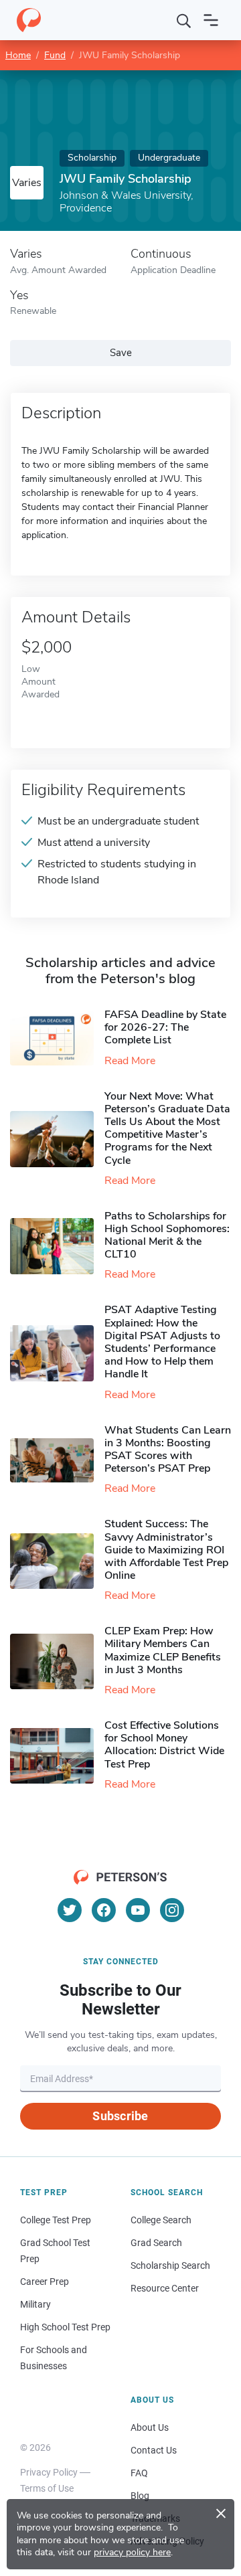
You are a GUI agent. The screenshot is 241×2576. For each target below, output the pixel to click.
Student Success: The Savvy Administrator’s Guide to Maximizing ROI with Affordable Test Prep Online (166, 1550)
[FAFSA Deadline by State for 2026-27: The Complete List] (57, 1038)
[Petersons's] (29, 20)
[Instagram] (172, 1910)
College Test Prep (56, 2220)
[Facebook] (104, 1910)
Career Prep (45, 2282)
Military (35, 2304)
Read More (130, 1061)
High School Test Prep (65, 2327)
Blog (140, 2496)
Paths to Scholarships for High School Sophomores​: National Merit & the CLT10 (167, 1235)
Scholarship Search (170, 2265)
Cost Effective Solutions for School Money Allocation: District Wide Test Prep (164, 1745)
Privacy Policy (49, 2472)
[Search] (184, 20)
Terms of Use (47, 2488)
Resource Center (165, 2288)
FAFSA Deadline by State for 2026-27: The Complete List (165, 1027)
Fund (55, 55)
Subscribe (120, 2116)
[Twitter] (70, 1910)
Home (18, 55)
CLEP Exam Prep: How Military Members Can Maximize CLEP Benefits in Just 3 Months (163, 1650)
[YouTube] (138, 1910)
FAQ (139, 2473)
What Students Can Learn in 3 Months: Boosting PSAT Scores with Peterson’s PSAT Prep (168, 1450)
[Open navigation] (211, 20)
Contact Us (154, 2450)
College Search (161, 2220)
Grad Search (156, 2243)
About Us (150, 2427)
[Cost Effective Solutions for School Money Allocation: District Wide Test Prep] (57, 1756)
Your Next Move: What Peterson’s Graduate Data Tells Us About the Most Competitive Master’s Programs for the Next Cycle (167, 1128)
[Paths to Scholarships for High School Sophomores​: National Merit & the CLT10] (57, 1246)
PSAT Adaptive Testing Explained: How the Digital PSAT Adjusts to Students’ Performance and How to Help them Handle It (162, 1342)
